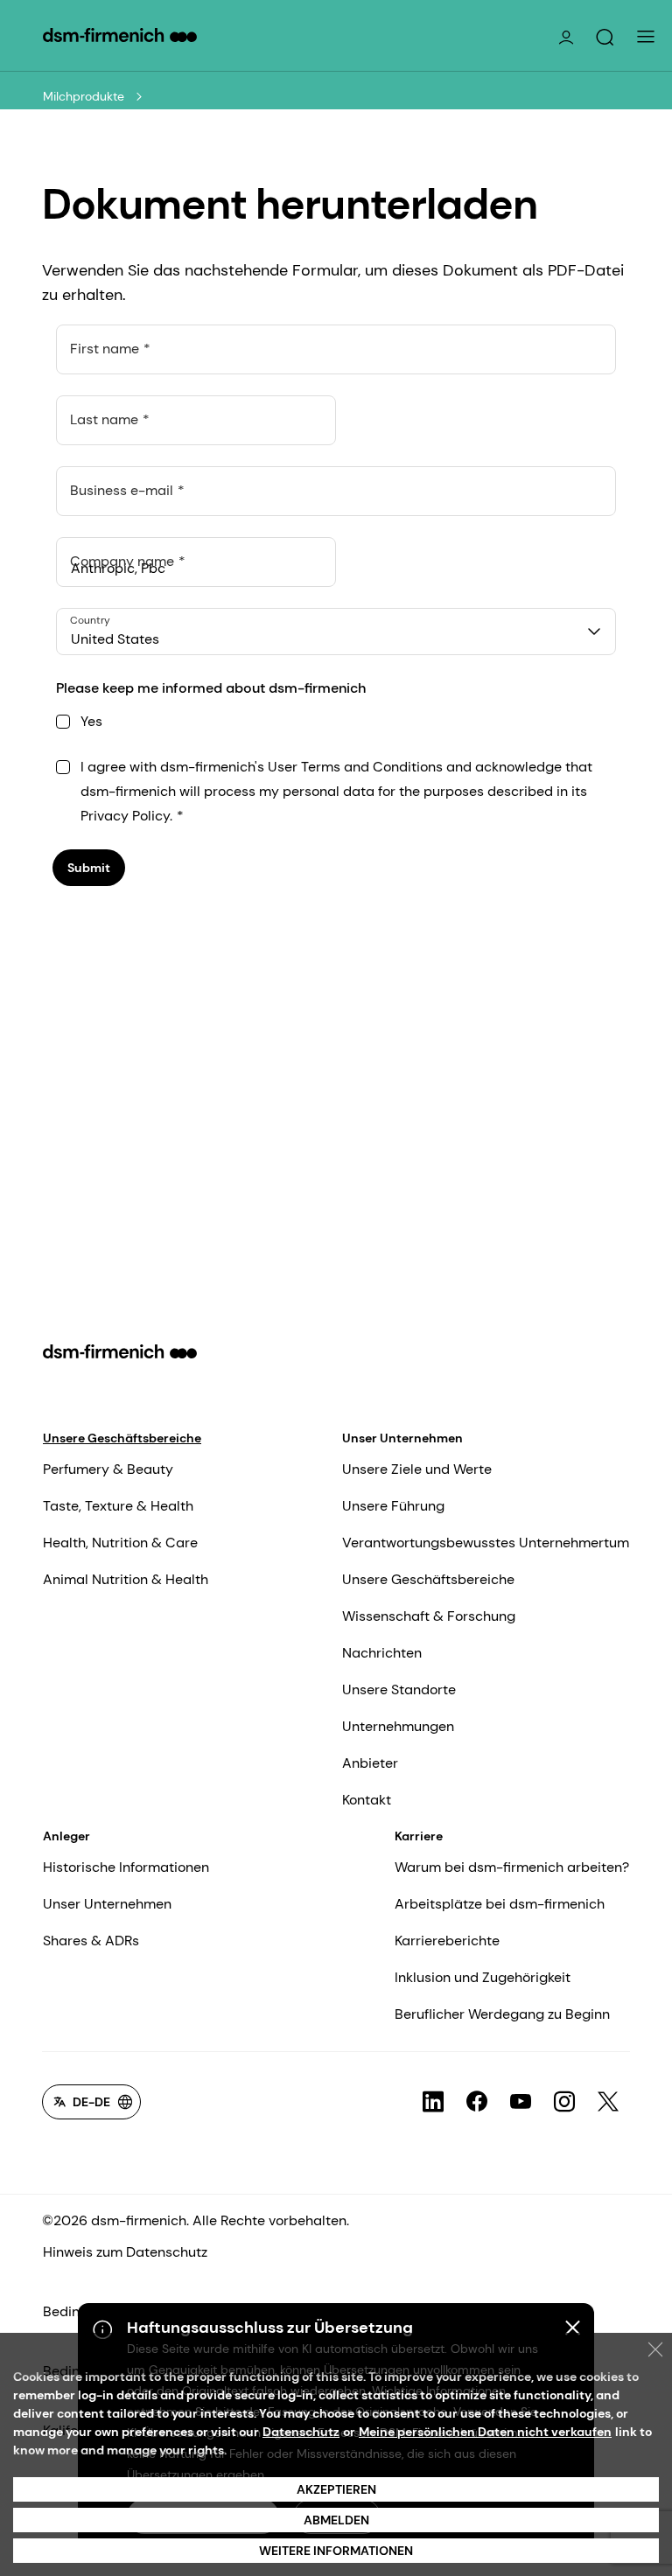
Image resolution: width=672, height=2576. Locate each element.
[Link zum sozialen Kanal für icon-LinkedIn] (433, 2102)
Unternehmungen (398, 1726)
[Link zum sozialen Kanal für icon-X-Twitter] (608, 2102)
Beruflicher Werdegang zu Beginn (502, 2014)
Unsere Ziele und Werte (417, 1469)
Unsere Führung (393, 1506)
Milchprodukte (84, 96)
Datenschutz (301, 2432)
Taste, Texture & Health (118, 1506)
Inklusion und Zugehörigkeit (483, 1977)
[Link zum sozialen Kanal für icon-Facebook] (477, 2102)
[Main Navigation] (646, 37)
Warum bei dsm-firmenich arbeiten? (512, 1867)
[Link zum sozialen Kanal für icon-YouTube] (521, 2102)
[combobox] (336, 632)
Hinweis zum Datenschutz (125, 2252)
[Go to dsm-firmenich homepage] (120, 35)
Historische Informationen (126, 1867)
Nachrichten (382, 1653)
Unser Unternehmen (402, 1438)
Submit (89, 868)
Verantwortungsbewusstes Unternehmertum (486, 1543)
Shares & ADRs (91, 1941)
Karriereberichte (447, 1941)
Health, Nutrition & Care (120, 1543)
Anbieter (370, 1763)
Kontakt (367, 1800)
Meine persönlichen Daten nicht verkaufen (485, 2432)
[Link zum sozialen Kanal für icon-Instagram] (564, 2102)
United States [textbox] (115, 639)
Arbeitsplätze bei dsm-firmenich (500, 1904)
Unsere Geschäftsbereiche (122, 1438)
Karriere (419, 1836)
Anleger (66, 1836)
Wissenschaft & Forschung (429, 1616)
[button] (605, 38)
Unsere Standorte (399, 1689)
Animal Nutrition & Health (126, 1579)
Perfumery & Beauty (108, 1469)
